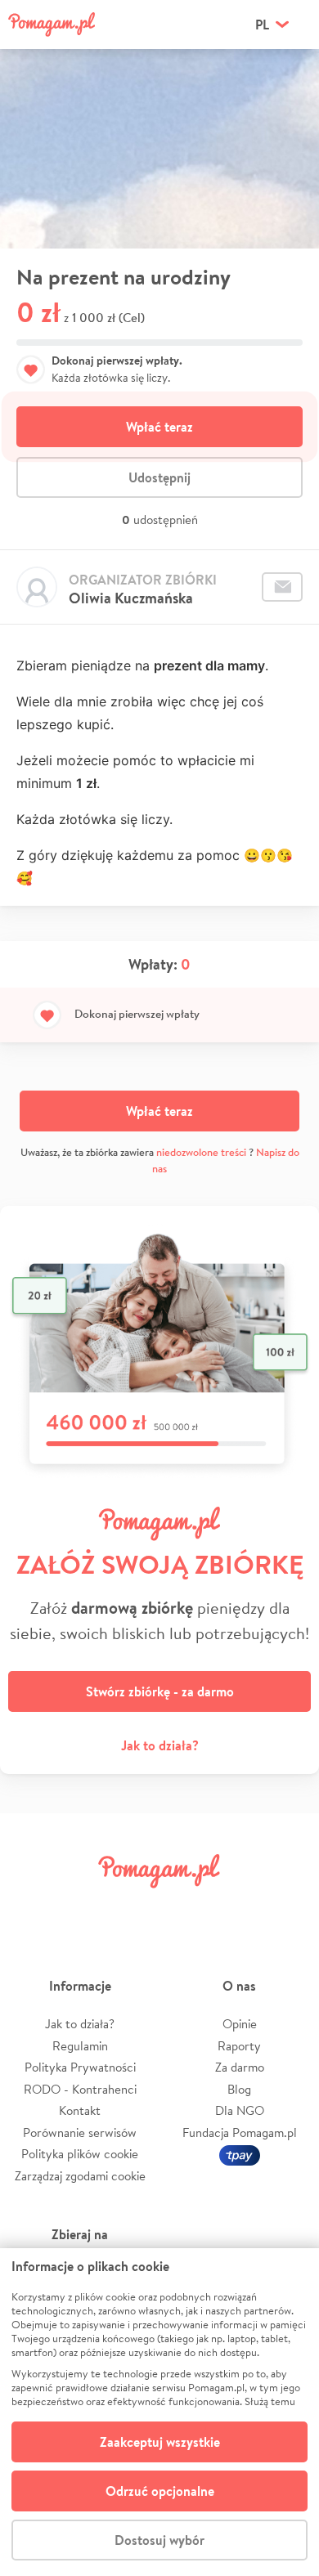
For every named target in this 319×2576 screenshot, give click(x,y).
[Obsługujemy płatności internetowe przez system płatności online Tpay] (240, 2154)
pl (262, 25)
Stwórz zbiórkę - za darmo (160, 1691)
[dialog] (159, 2412)
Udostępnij (159, 477)
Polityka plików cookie (80, 2154)
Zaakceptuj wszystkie (160, 2442)
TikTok (236, 1908)
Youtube (288, 1908)
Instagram (134, 1908)
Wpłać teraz (159, 427)
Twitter (83, 1908)
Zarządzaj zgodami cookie (80, 2176)
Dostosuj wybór (159, 2540)
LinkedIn (185, 1908)
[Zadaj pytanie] (282, 587)
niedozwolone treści (201, 1152)
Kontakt (80, 2110)
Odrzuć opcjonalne (160, 2491)
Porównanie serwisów (80, 2132)
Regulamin (80, 2046)
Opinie (240, 2024)
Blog (239, 2089)
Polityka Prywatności (80, 2067)
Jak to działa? (160, 1745)
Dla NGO (240, 2110)
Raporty (239, 2046)
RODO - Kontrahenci (80, 2089)
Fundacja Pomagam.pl (240, 2132)
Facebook (31, 1908)
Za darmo (240, 2067)
